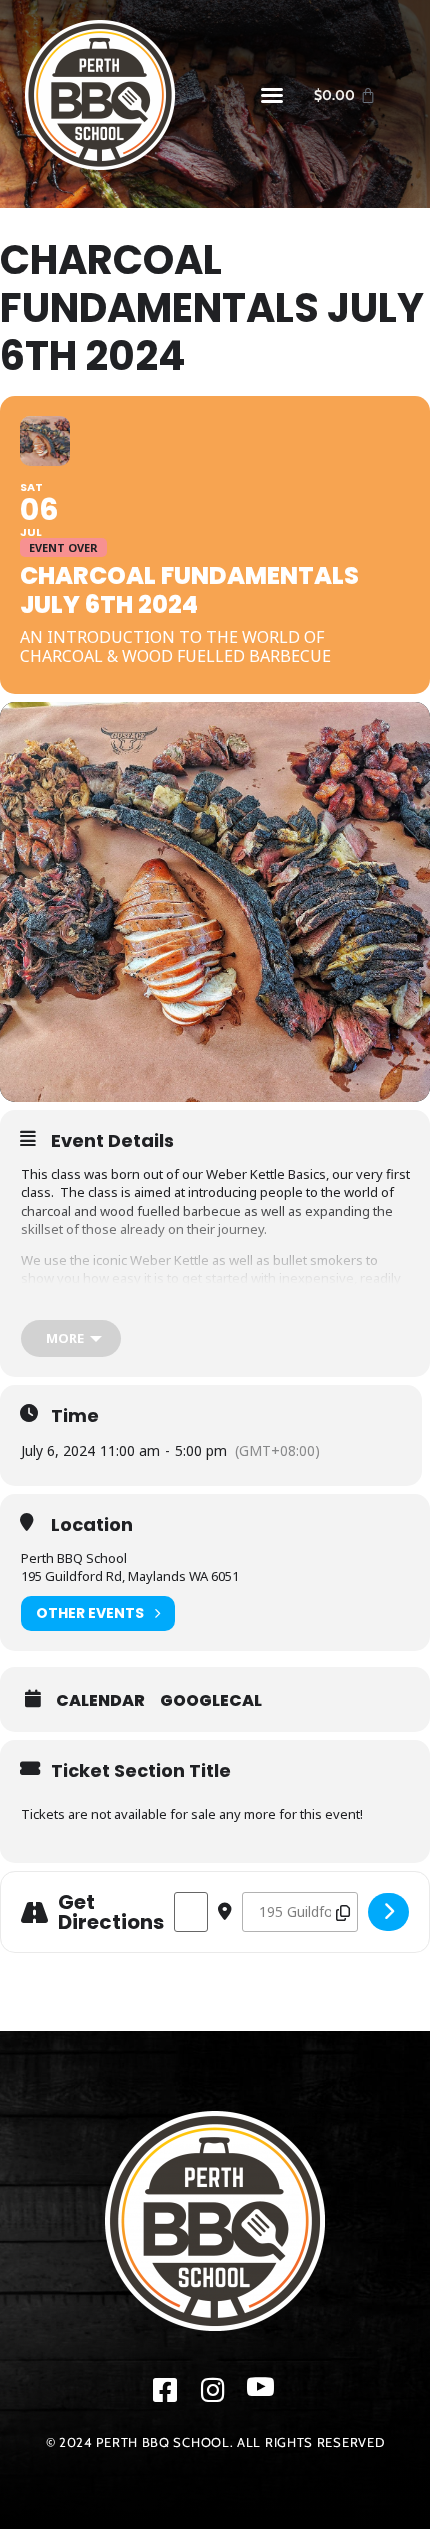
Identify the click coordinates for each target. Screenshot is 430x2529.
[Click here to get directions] (388, 1912)
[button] (272, 95)
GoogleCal (211, 1701)
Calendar (100, 1701)
